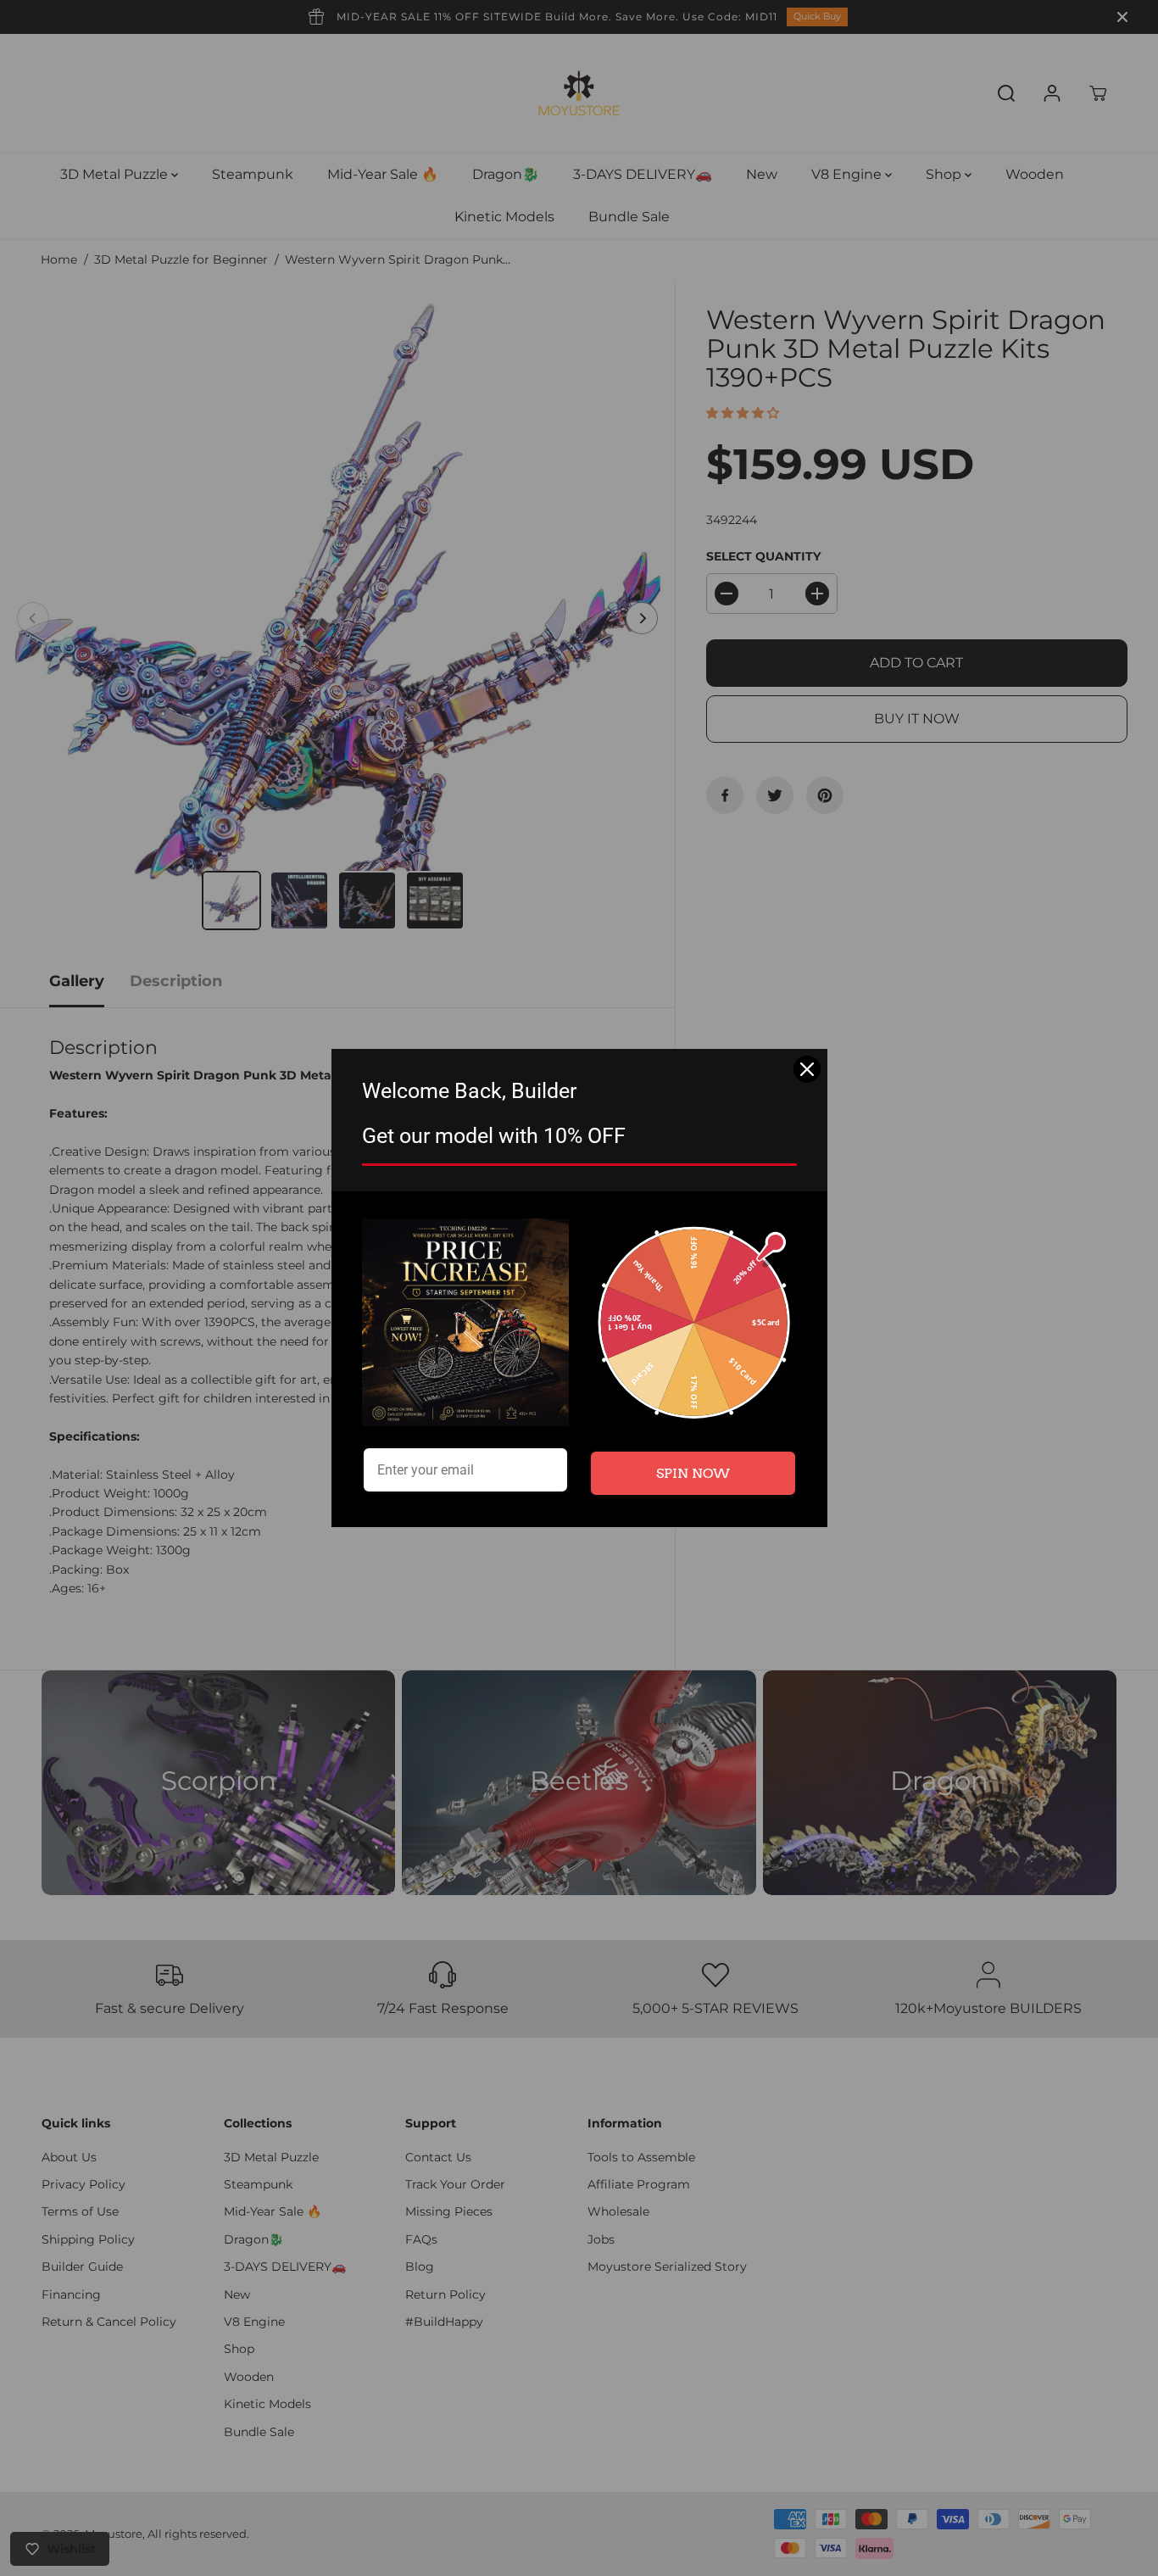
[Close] (807, 1069)
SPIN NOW (693, 1473)
